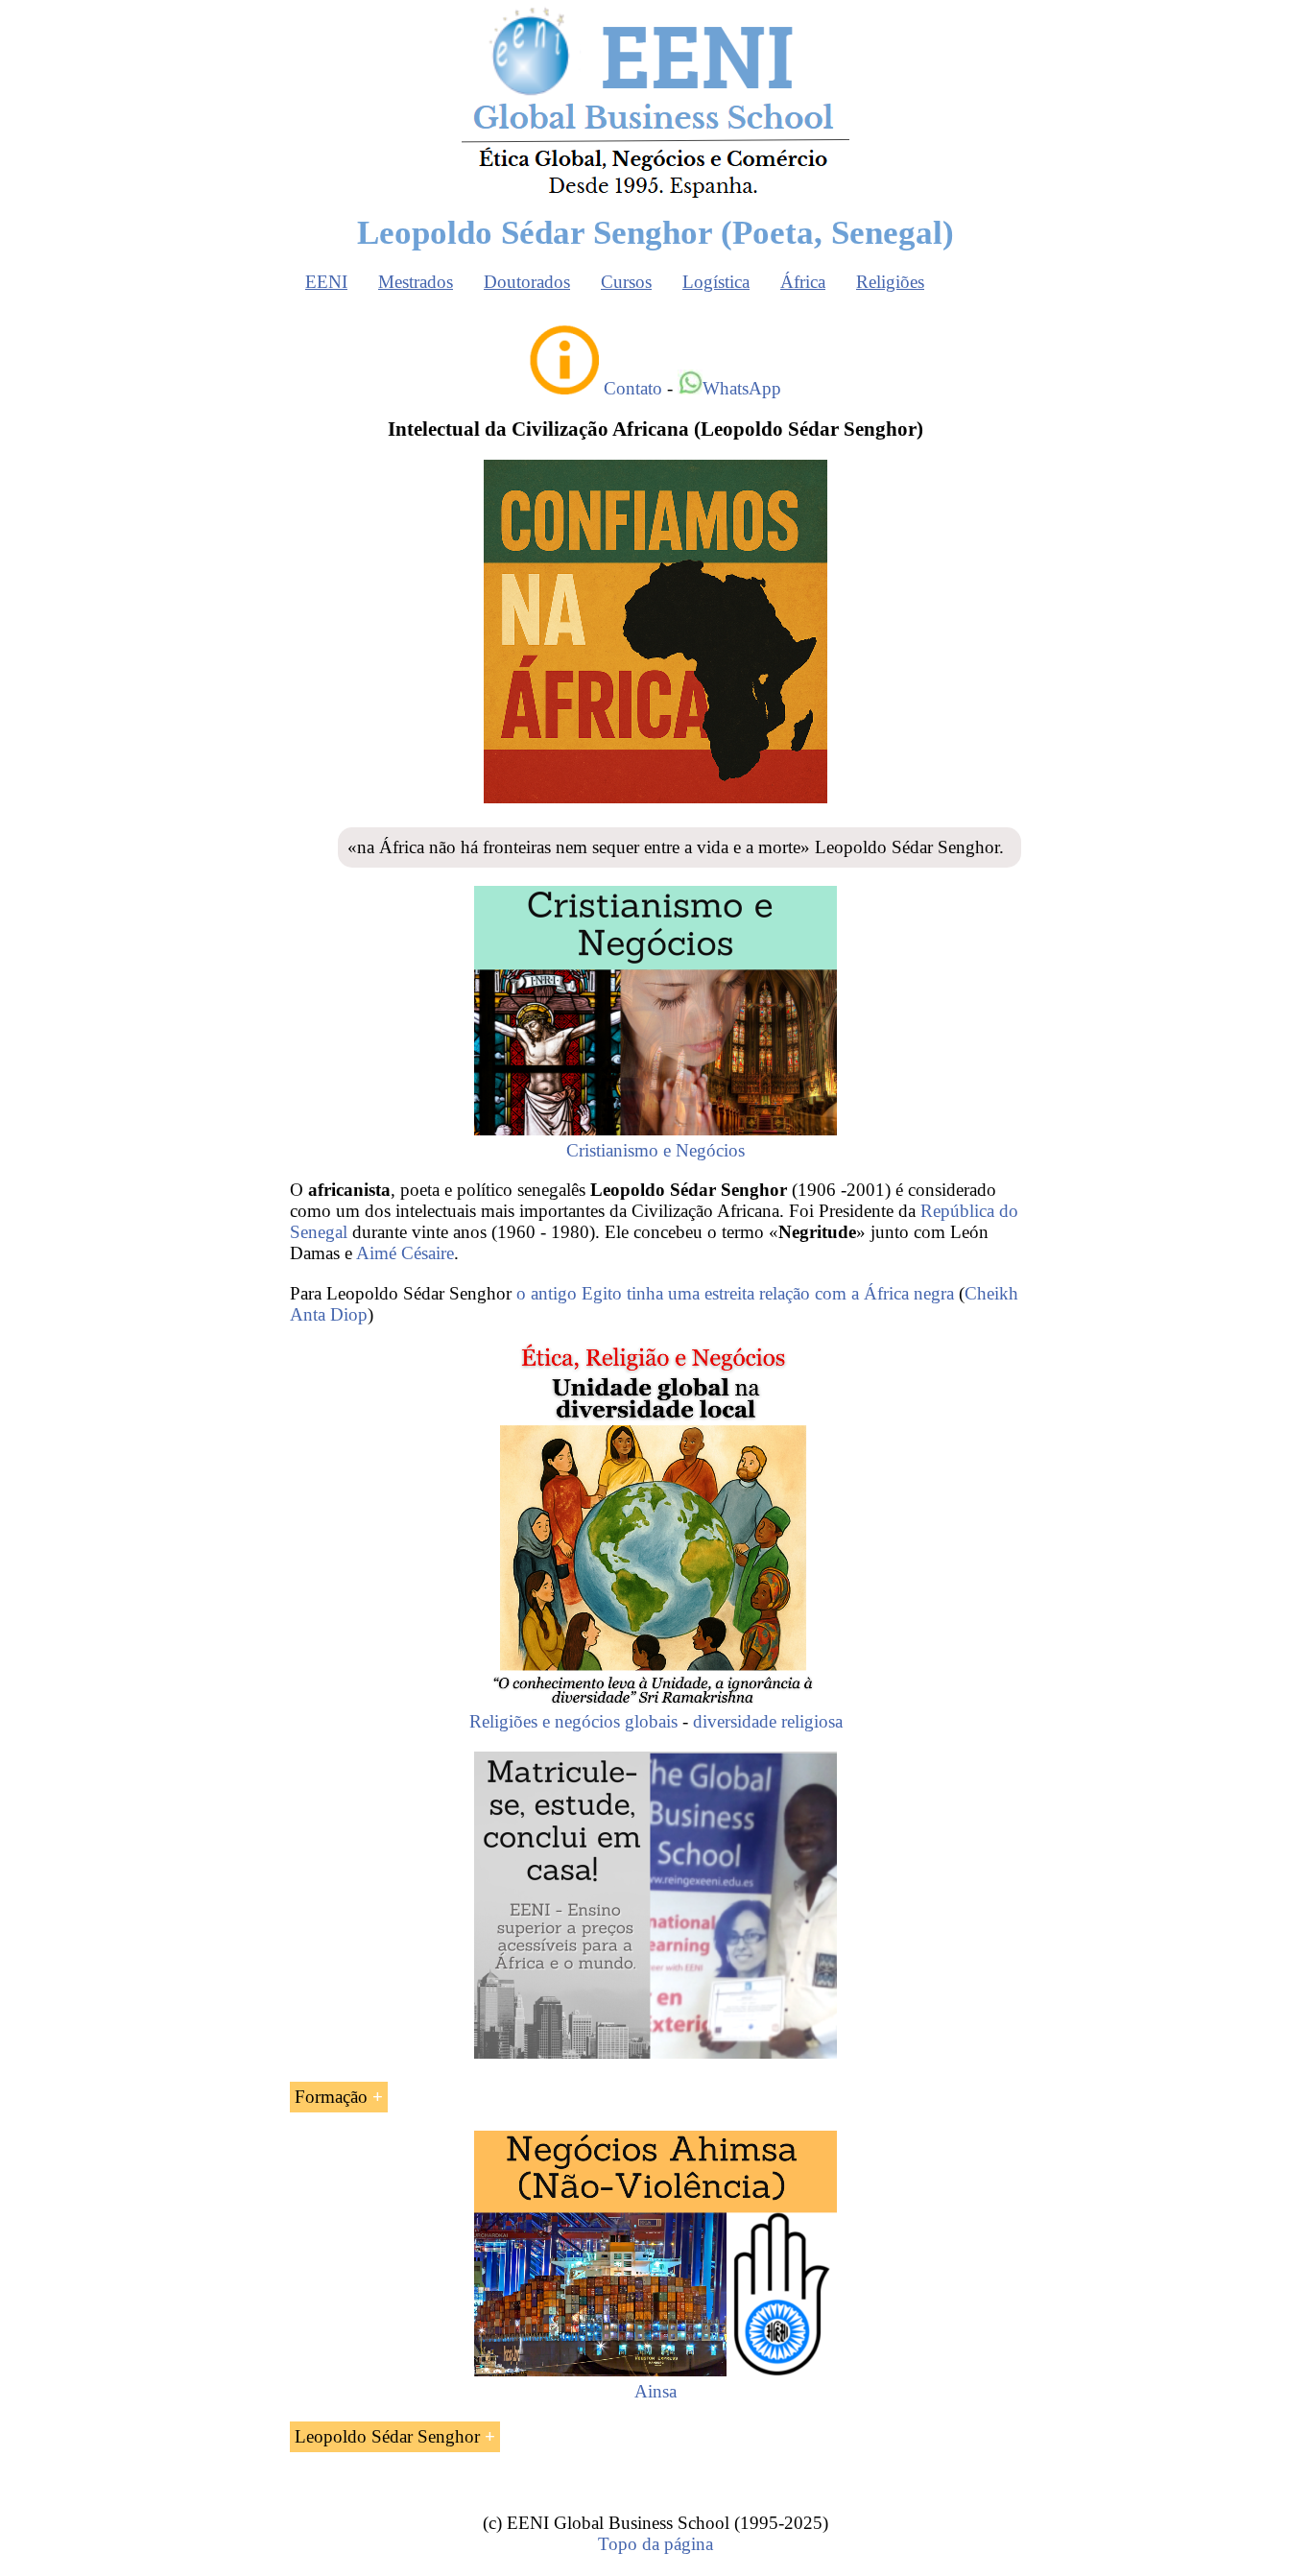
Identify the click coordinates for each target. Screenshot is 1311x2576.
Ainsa (655, 2391)
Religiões (890, 282)
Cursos (626, 282)
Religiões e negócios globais (573, 1721)
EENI (326, 282)
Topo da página (655, 2544)
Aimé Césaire (405, 1253)
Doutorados (527, 282)
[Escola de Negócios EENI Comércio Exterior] (655, 194)
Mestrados (416, 282)
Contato (633, 388)
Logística (716, 282)
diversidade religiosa (768, 1721)
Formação (331, 2097)
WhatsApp (742, 388)
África (803, 282)
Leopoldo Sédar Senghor (387, 2436)
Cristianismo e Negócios (655, 1150)
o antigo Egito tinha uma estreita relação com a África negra (735, 1293)
